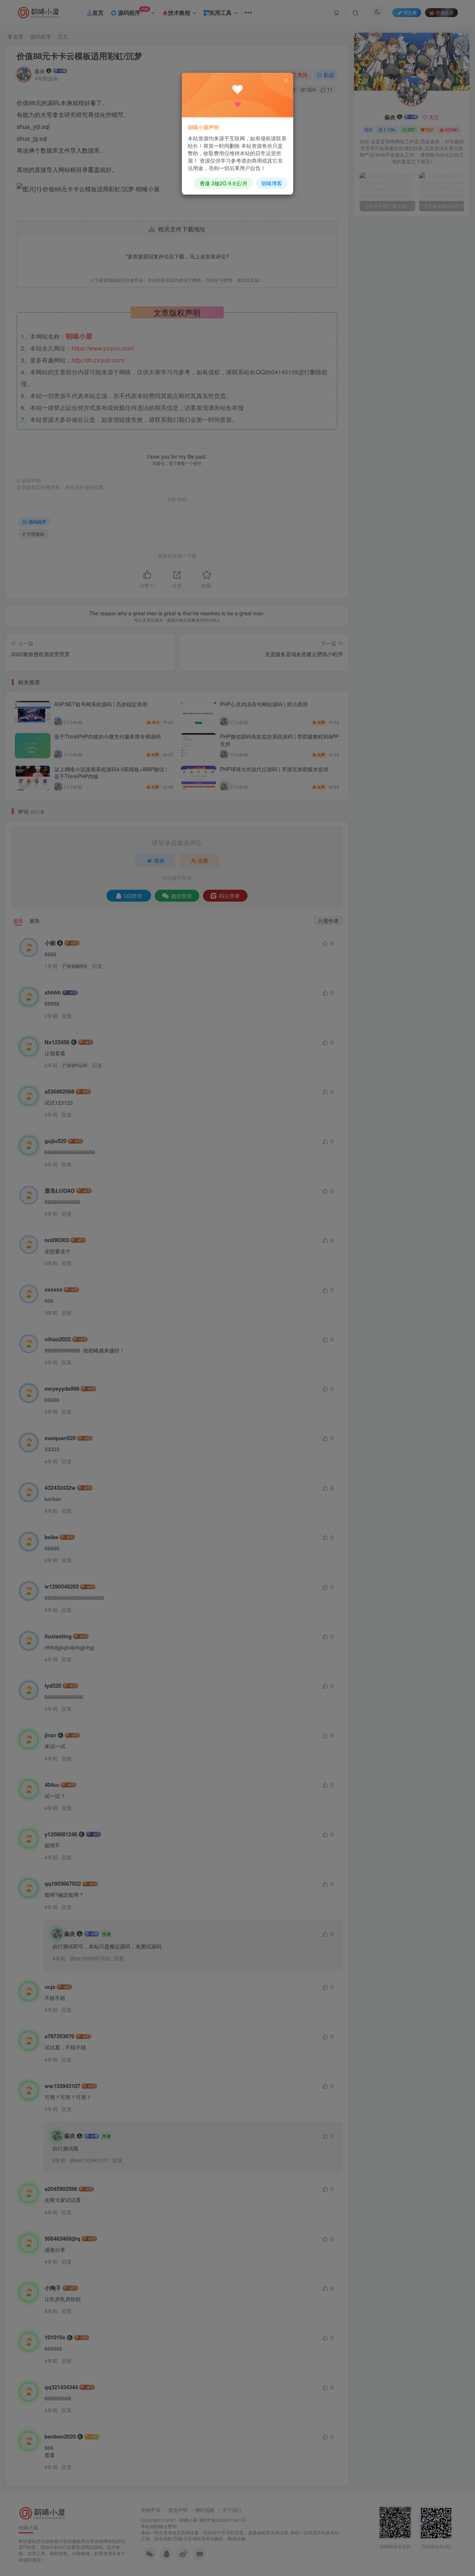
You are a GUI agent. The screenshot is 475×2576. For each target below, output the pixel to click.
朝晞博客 (272, 183)
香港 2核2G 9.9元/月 (224, 183)
